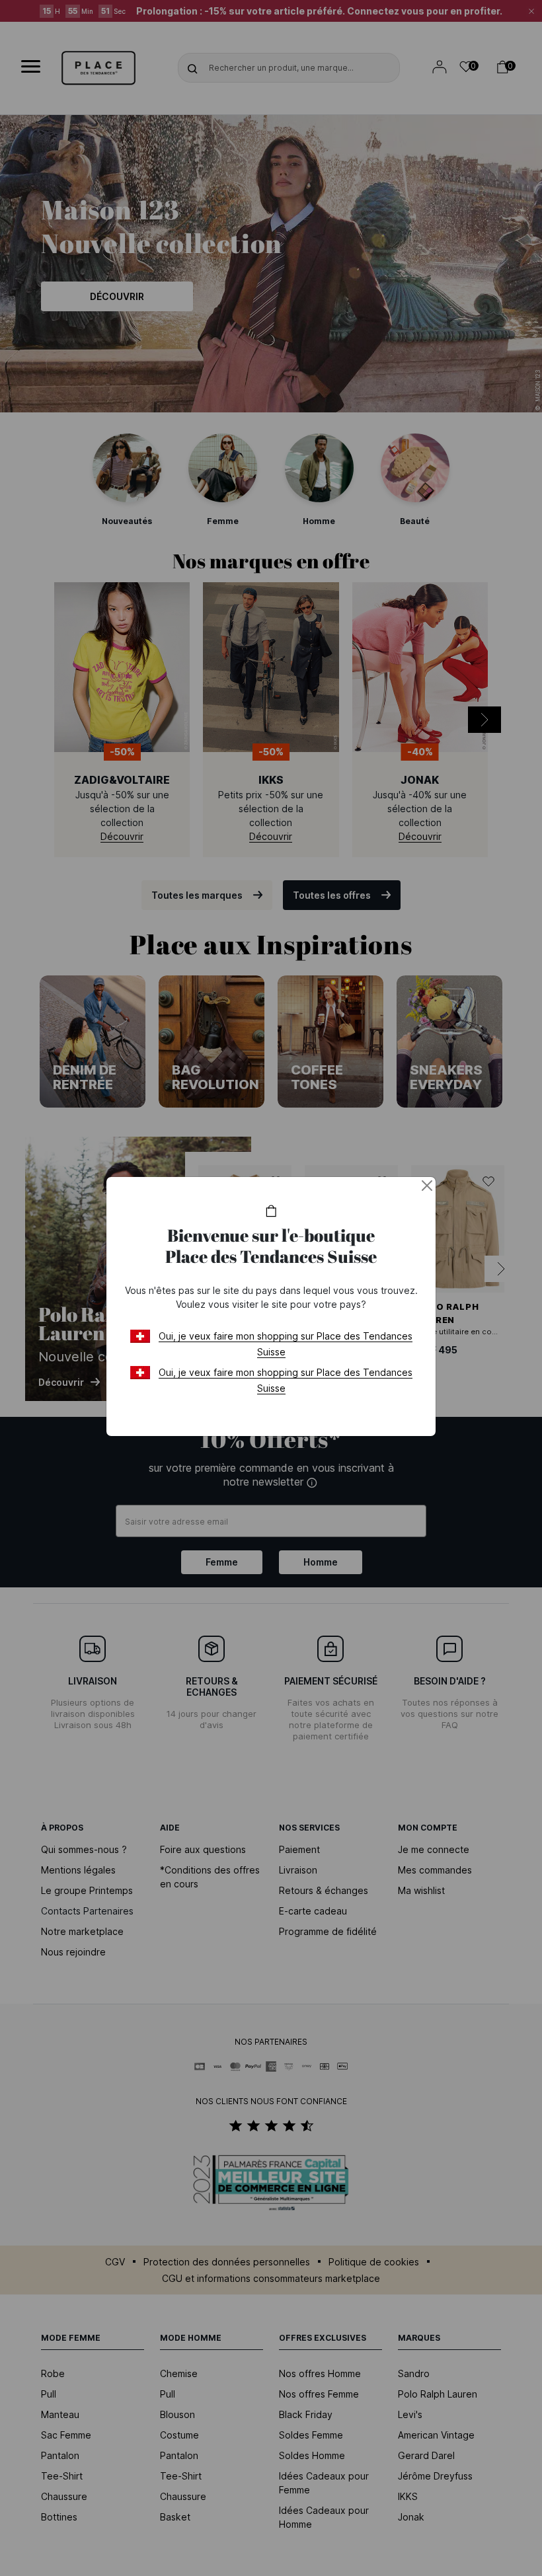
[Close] (427, 1186)
